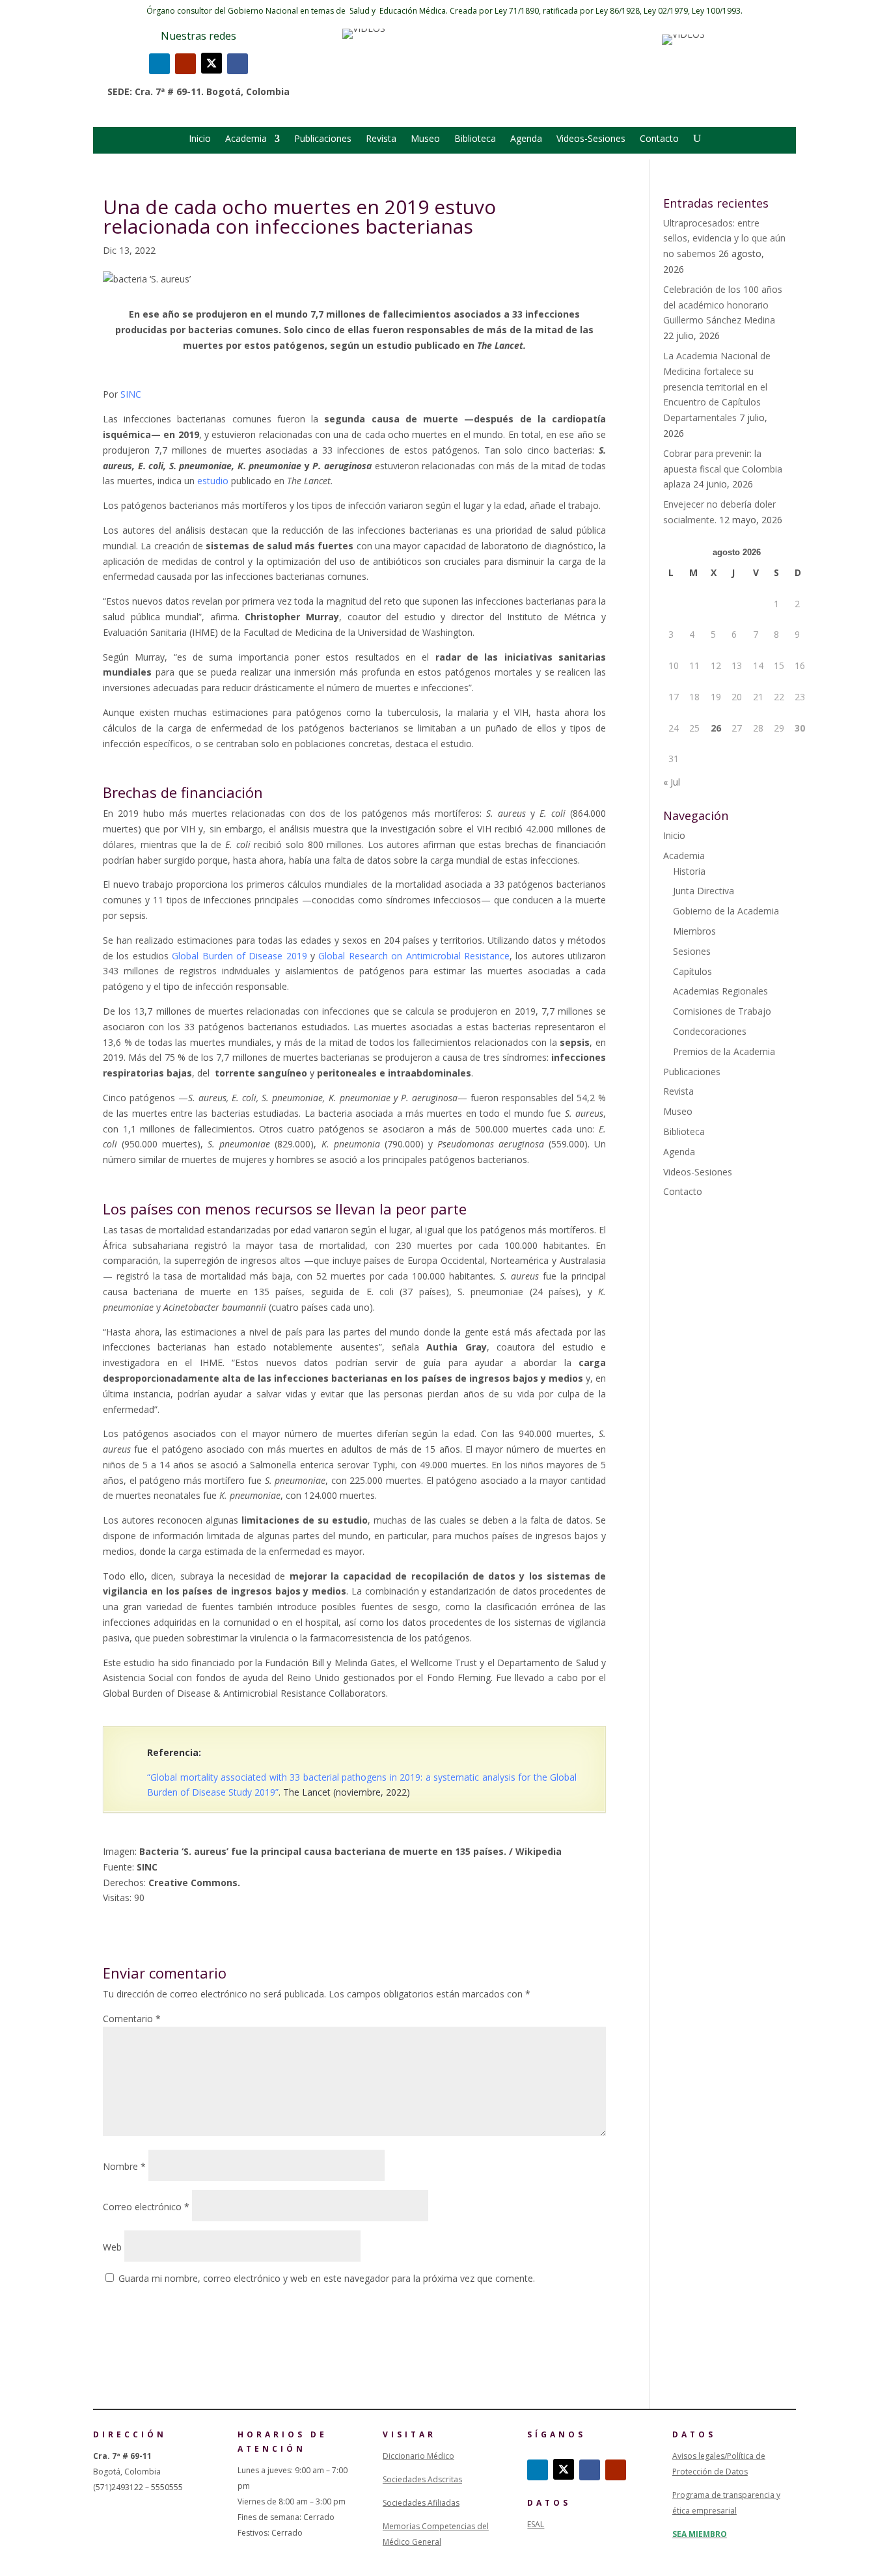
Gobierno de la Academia (726, 911)
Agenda (526, 139)
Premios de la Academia (724, 1051)
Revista (381, 139)
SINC (132, 394)
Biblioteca (475, 139)
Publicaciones (323, 139)
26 (716, 728)
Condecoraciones (710, 1031)
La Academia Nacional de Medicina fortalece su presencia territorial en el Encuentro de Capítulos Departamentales (717, 387)
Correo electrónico (146, 2207)
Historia (689, 871)
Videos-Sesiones (591, 139)
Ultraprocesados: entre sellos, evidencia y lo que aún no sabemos (724, 239)
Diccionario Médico (418, 2456)
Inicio (200, 139)
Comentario (132, 2019)
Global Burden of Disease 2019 (239, 956)
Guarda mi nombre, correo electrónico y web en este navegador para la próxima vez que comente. (327, 2278)
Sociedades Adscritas (422, 2479)
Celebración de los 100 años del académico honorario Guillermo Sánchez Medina (723, 305)
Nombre (124, 2166)
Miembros (694, 931)
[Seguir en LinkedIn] (159, 64)
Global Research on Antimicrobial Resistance (414, 956)
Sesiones (692, 951)
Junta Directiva (704, 891)
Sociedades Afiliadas (421, 2503)
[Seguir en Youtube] (185, 64)
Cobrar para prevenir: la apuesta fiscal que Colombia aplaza (723, 469)
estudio (214, 481)
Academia (246, 139)
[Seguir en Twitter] (212, 63)
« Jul (672, 782)
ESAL (536, 2524)
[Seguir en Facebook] (238, 64)
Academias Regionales (720, 991)
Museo (425, 139)
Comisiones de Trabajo (722, 1011)
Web (112, 2247)
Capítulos (692, 971)
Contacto (659, 139)
